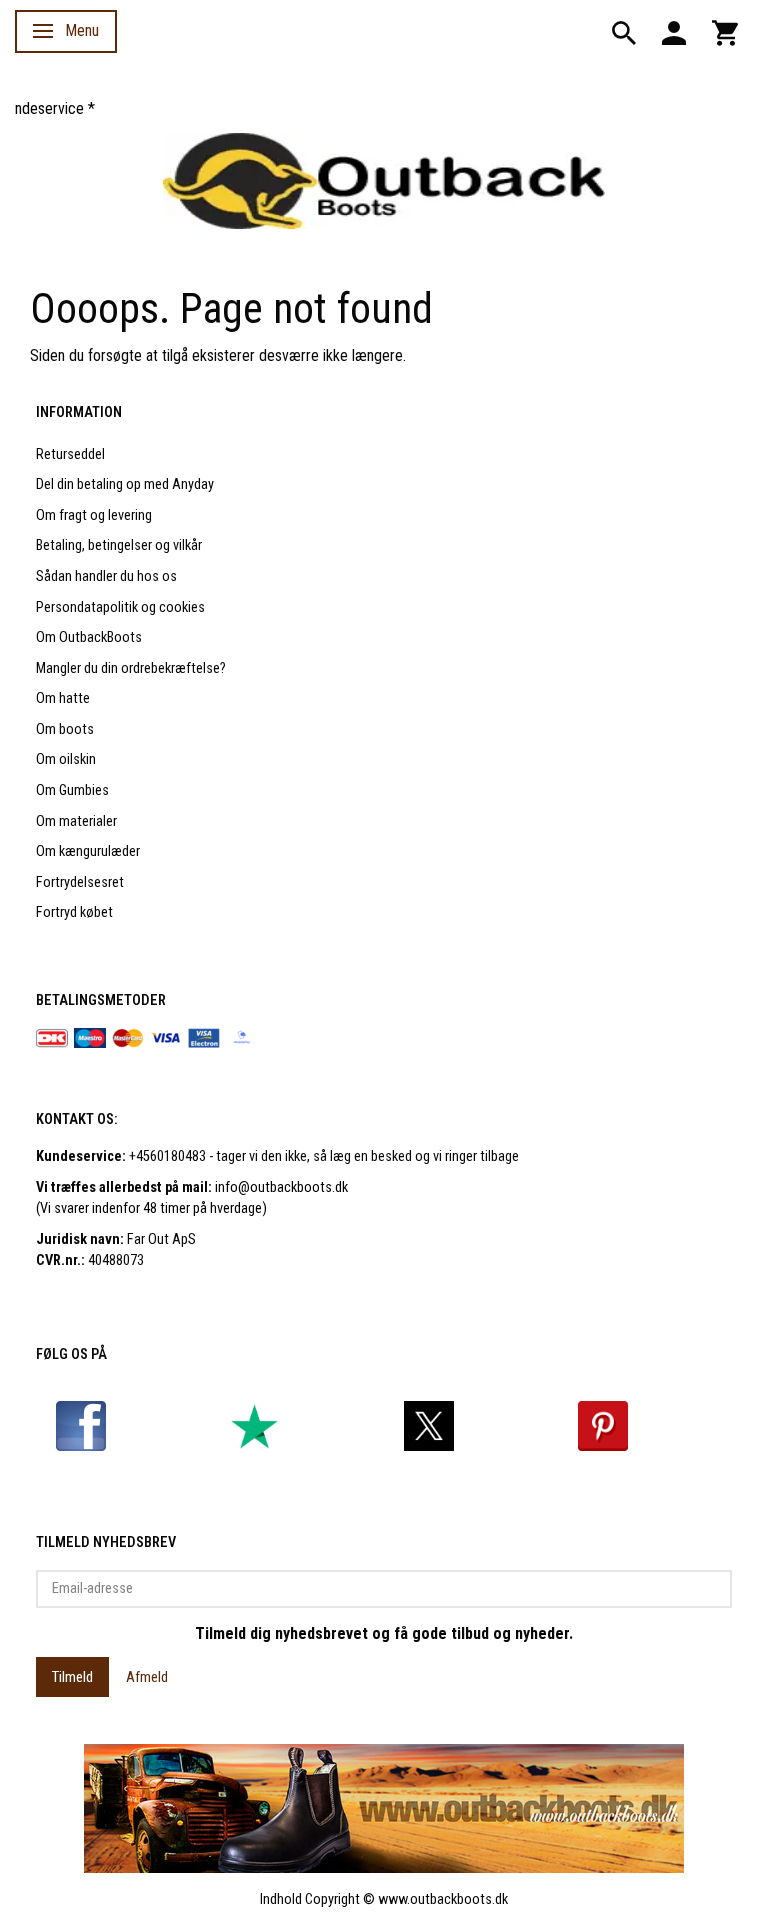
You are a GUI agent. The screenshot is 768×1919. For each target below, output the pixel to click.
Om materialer (76, 821)
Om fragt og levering (94, 515)
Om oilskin (66, 759)
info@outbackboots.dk (281, 1187)
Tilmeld (72, 1677)
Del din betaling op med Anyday (125, 484)
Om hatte (63, 698)
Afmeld (147, 1677)
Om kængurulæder (88, 851)
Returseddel (70, 454)
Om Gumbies (72, 790)
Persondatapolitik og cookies (120, 607)
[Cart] (725, 31)
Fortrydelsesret (80, 882)
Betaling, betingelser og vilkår (119, 545)
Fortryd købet (74, 912)
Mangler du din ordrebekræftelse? (131, 668)
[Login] (674, 31)
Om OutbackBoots (89, 637)
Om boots (65, 729)
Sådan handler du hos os (106, 576)
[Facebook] (81, 1425)
